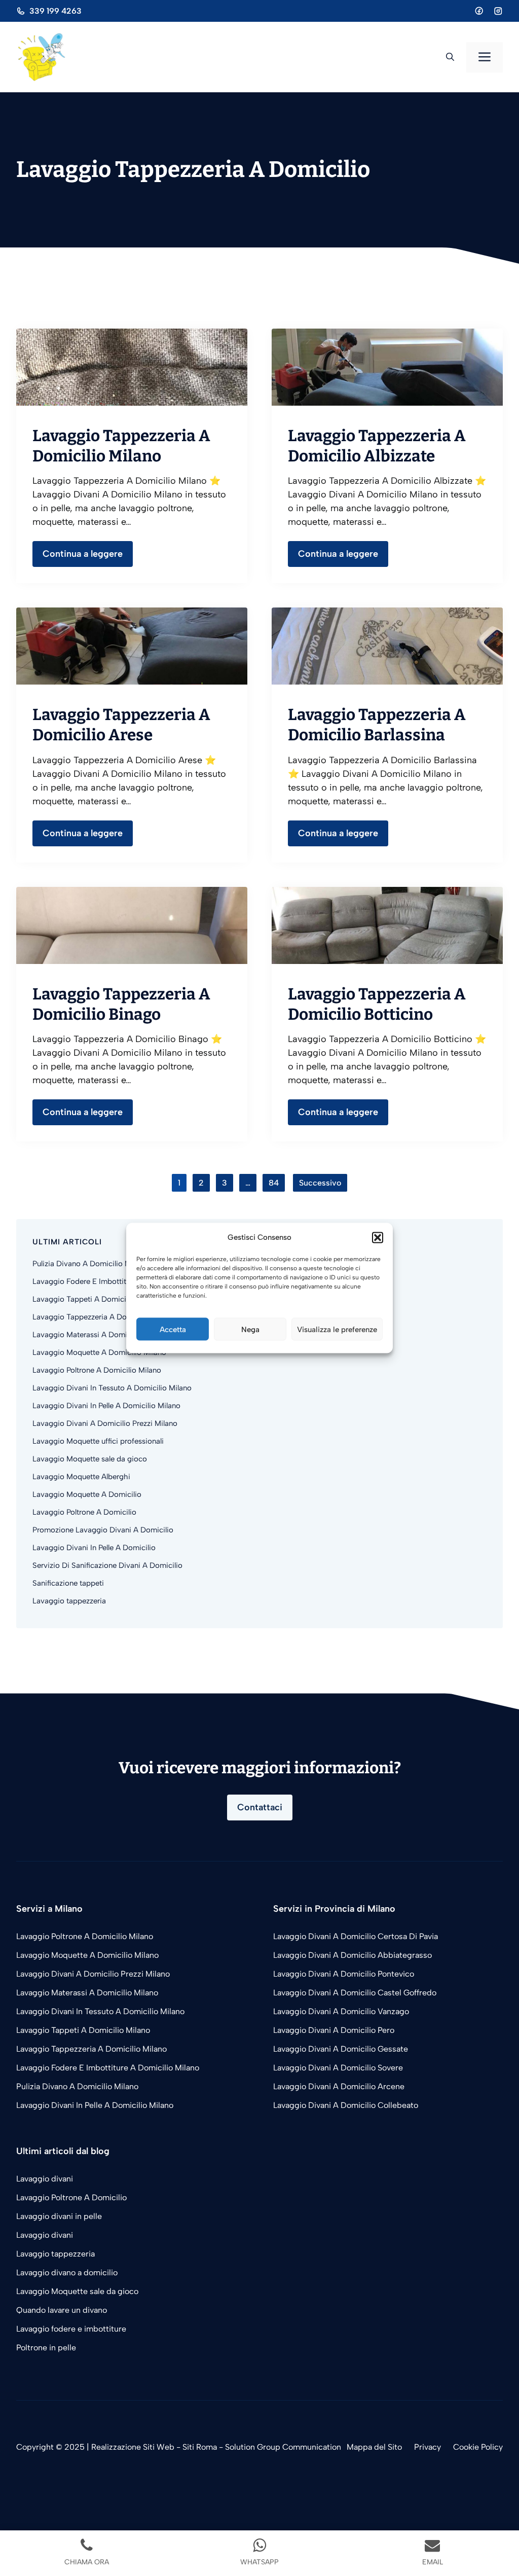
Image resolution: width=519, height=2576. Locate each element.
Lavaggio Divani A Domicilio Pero (334, 2030)
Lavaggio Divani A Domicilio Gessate (341, 2049)
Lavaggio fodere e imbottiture (71, 2329)
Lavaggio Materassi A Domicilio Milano (99, 1335)
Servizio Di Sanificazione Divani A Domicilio (107, 1565)
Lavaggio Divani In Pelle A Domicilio (94, 1548)
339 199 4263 (55, 11)
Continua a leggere (83, 554)
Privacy (428, 2447)
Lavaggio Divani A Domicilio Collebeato (346, 2105)
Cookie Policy (478, 2447)
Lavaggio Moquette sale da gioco (90, 1459)
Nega (250, 1329)
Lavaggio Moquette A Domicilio (87, 1494)
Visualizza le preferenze (337, 1329)
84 (274, 1183)
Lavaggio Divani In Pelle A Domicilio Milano (106, 1406)
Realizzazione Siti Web (133, 2447)
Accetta (173, 1329)
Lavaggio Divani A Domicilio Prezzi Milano (105, 1423)
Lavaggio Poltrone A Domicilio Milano (97, 1370)
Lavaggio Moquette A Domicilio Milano (99, 1352)
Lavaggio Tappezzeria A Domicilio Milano (103, 1317)
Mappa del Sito (374, 2447)
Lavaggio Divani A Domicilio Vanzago (341, 2011)
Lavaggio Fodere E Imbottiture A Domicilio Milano (118, 1281)
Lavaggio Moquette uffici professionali (98, 1441)
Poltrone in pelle (46, 2348)
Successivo (320, 1183)
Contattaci (260, 1807)
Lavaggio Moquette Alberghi (81, 1477)
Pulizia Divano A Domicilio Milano (90, 1264)
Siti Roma (200, 2447)
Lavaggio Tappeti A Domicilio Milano (96, 1299)
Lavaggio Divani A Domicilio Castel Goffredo (355, 1993)
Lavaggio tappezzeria (69, 1601)
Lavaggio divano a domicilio (67, 2273)
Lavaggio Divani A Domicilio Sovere (338, 2068)
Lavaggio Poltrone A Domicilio (84, 1512)
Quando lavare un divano (62, 2310)
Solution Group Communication (283, 2447)
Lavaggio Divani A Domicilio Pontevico (344, 1974)
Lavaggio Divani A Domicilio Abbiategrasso (353, 1955)
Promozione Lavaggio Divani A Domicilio (103, 1530)
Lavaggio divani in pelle (60, 2216)
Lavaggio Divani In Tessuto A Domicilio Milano (112, 1388)
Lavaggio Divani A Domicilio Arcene (339, 2086)
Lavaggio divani (45, 2179)
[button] (378, 1237)
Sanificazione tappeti (68, 1583)
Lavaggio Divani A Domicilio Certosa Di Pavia (356, 1936)
